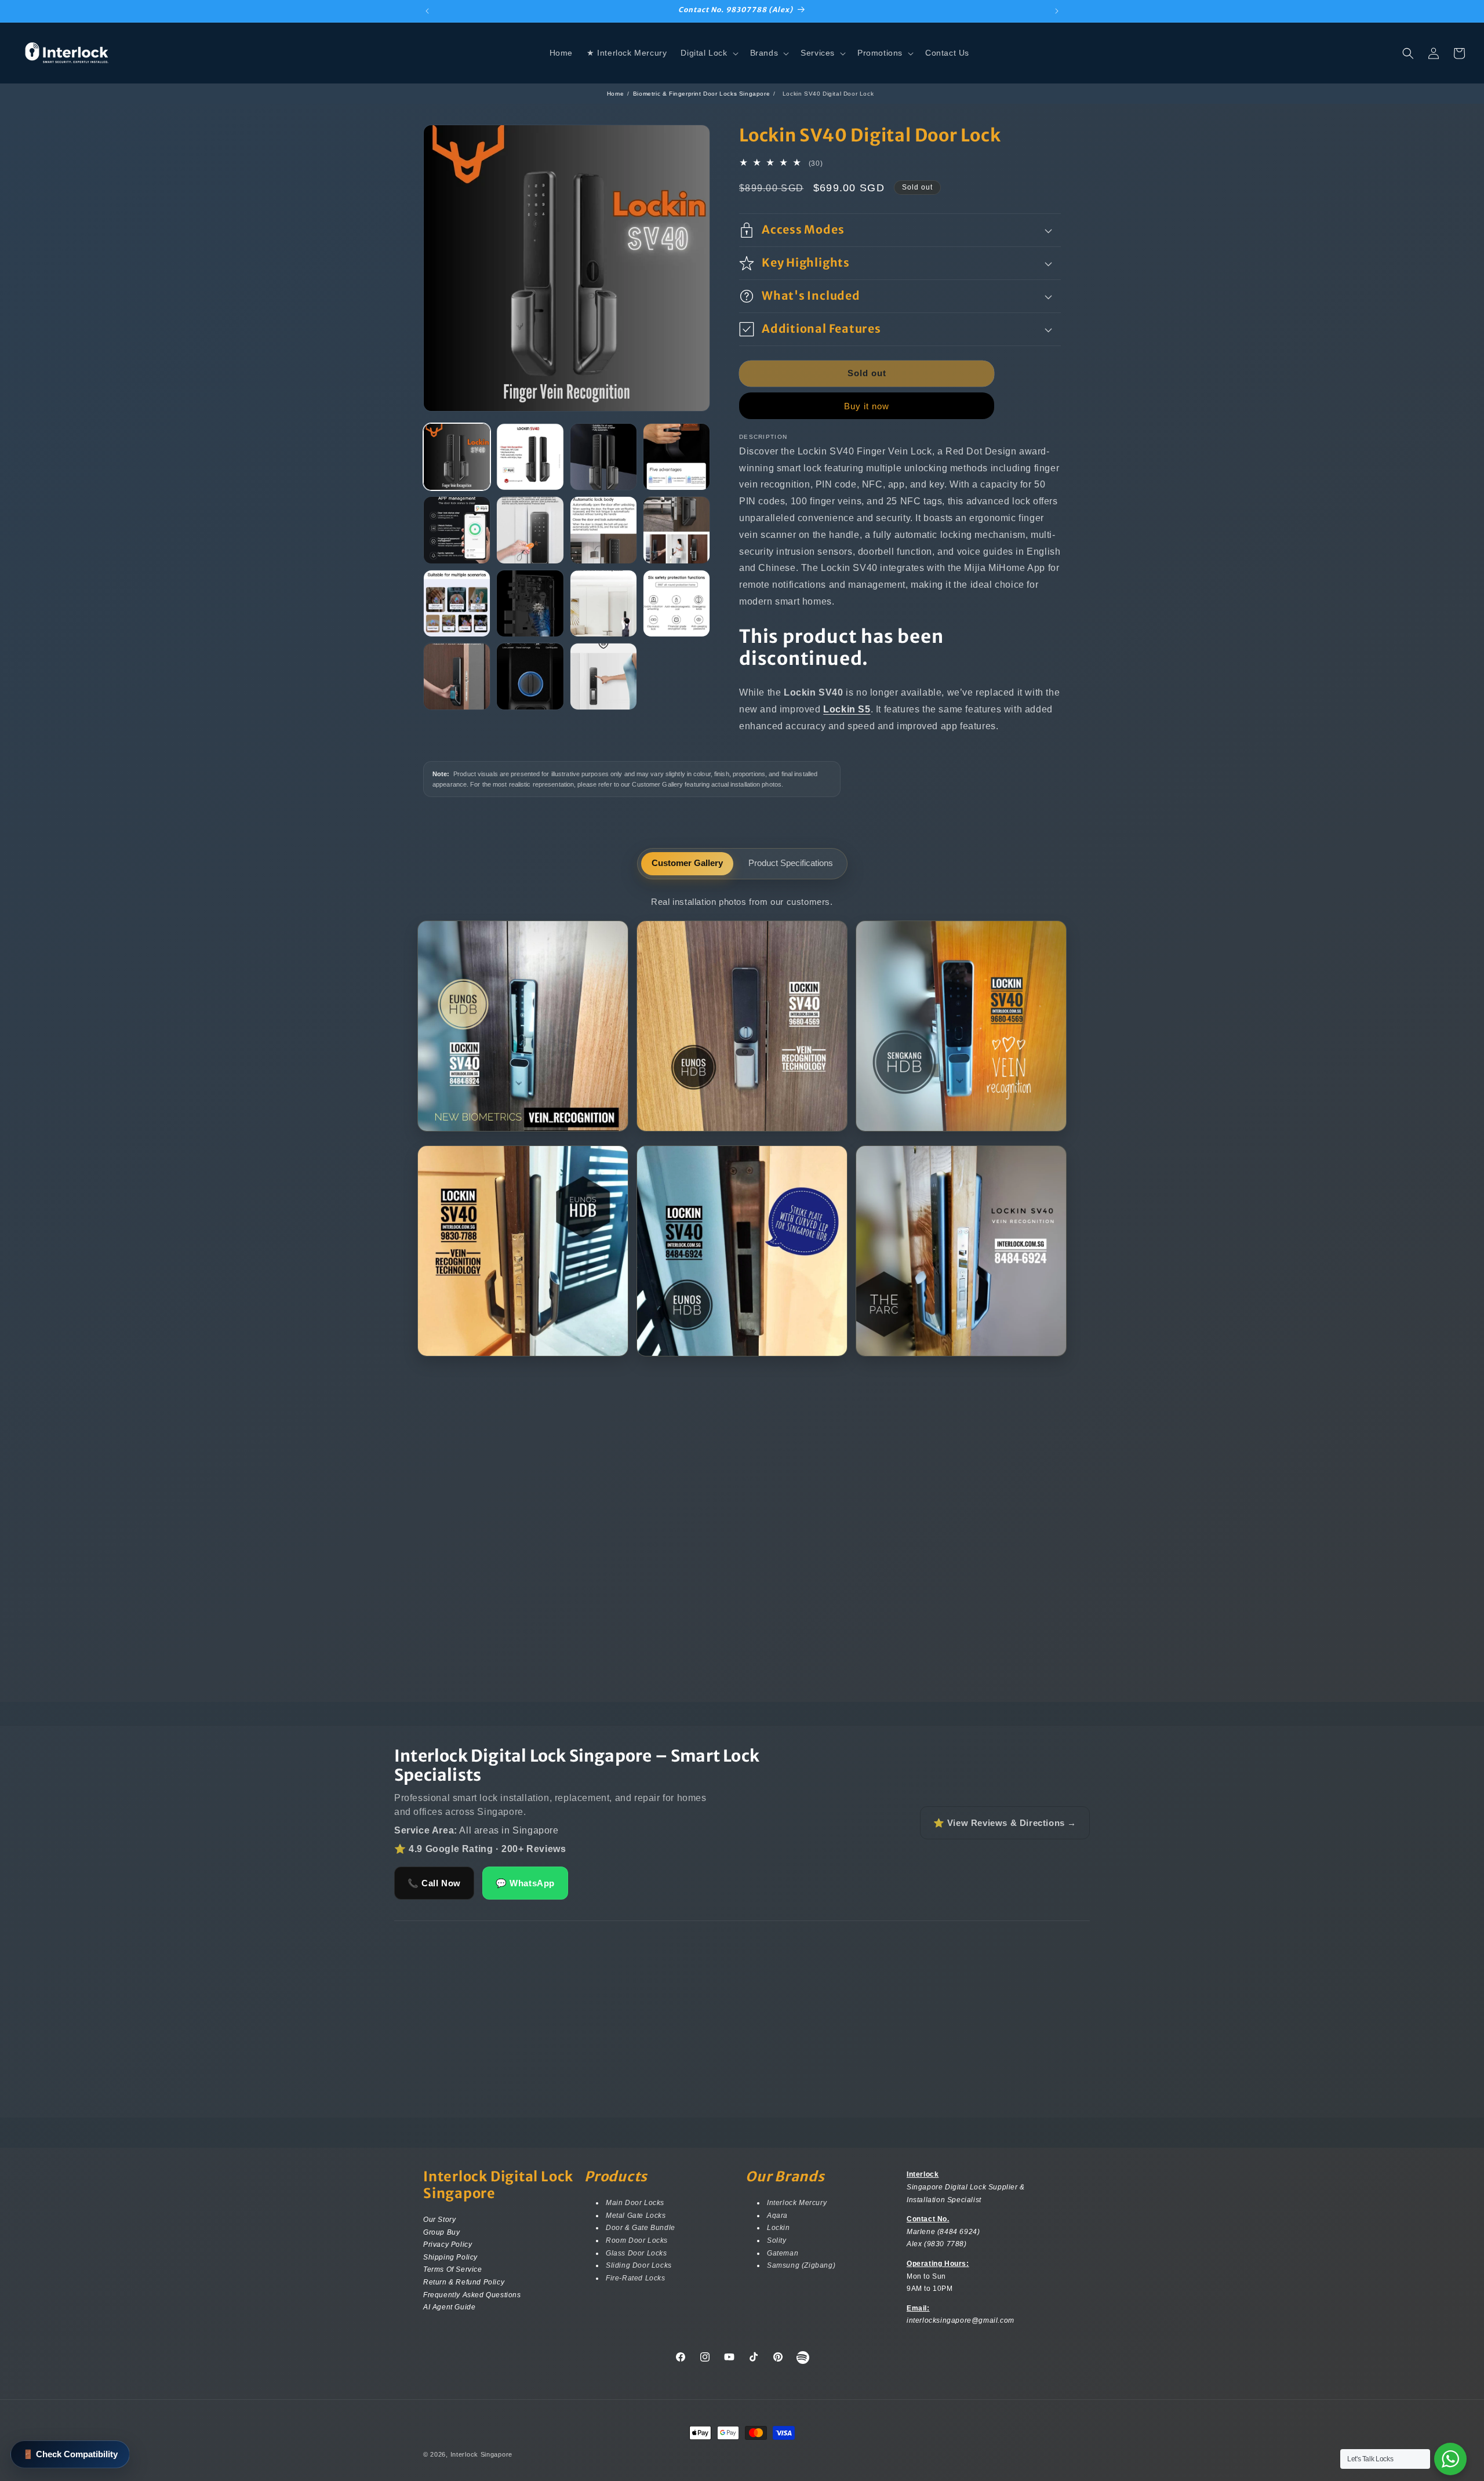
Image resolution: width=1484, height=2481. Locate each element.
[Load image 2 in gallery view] (530, 457)
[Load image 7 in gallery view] (603, 530)
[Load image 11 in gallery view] (603, 603)
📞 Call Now (434, 1883)
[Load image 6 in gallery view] (530, 530)
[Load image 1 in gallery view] (457, 457)
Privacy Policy (448, 2244)
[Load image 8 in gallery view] (676, 530)
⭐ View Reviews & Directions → (1005, 1823)
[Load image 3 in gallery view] (603, 457)
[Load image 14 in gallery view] (530, 676)
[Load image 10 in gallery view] (530, 603)
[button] (708, 53)
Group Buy (441, 2232)
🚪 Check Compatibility (70, 2454)
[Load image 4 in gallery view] (676, 457)
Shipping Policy (450, 2257)
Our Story (439, 2221)
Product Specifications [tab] (791, 863)
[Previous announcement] (427, 11)
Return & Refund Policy (464, 2282)
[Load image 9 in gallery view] (457, 603)
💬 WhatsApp (525, 1883)
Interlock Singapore (481, 2454)
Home (615, 94)
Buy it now (867, 406)
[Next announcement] (1057, 11)
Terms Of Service (453, 2269)
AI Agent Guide (449, 2307)
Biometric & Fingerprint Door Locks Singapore (701, 94)
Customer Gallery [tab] (687, 863)
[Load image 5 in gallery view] (457, 530)
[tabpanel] (742, 1133)
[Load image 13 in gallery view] (457, 676)
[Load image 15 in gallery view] (603, 676)
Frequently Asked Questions (472, 2294)
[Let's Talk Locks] (1450, 2459)
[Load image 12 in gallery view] (676, 603)
